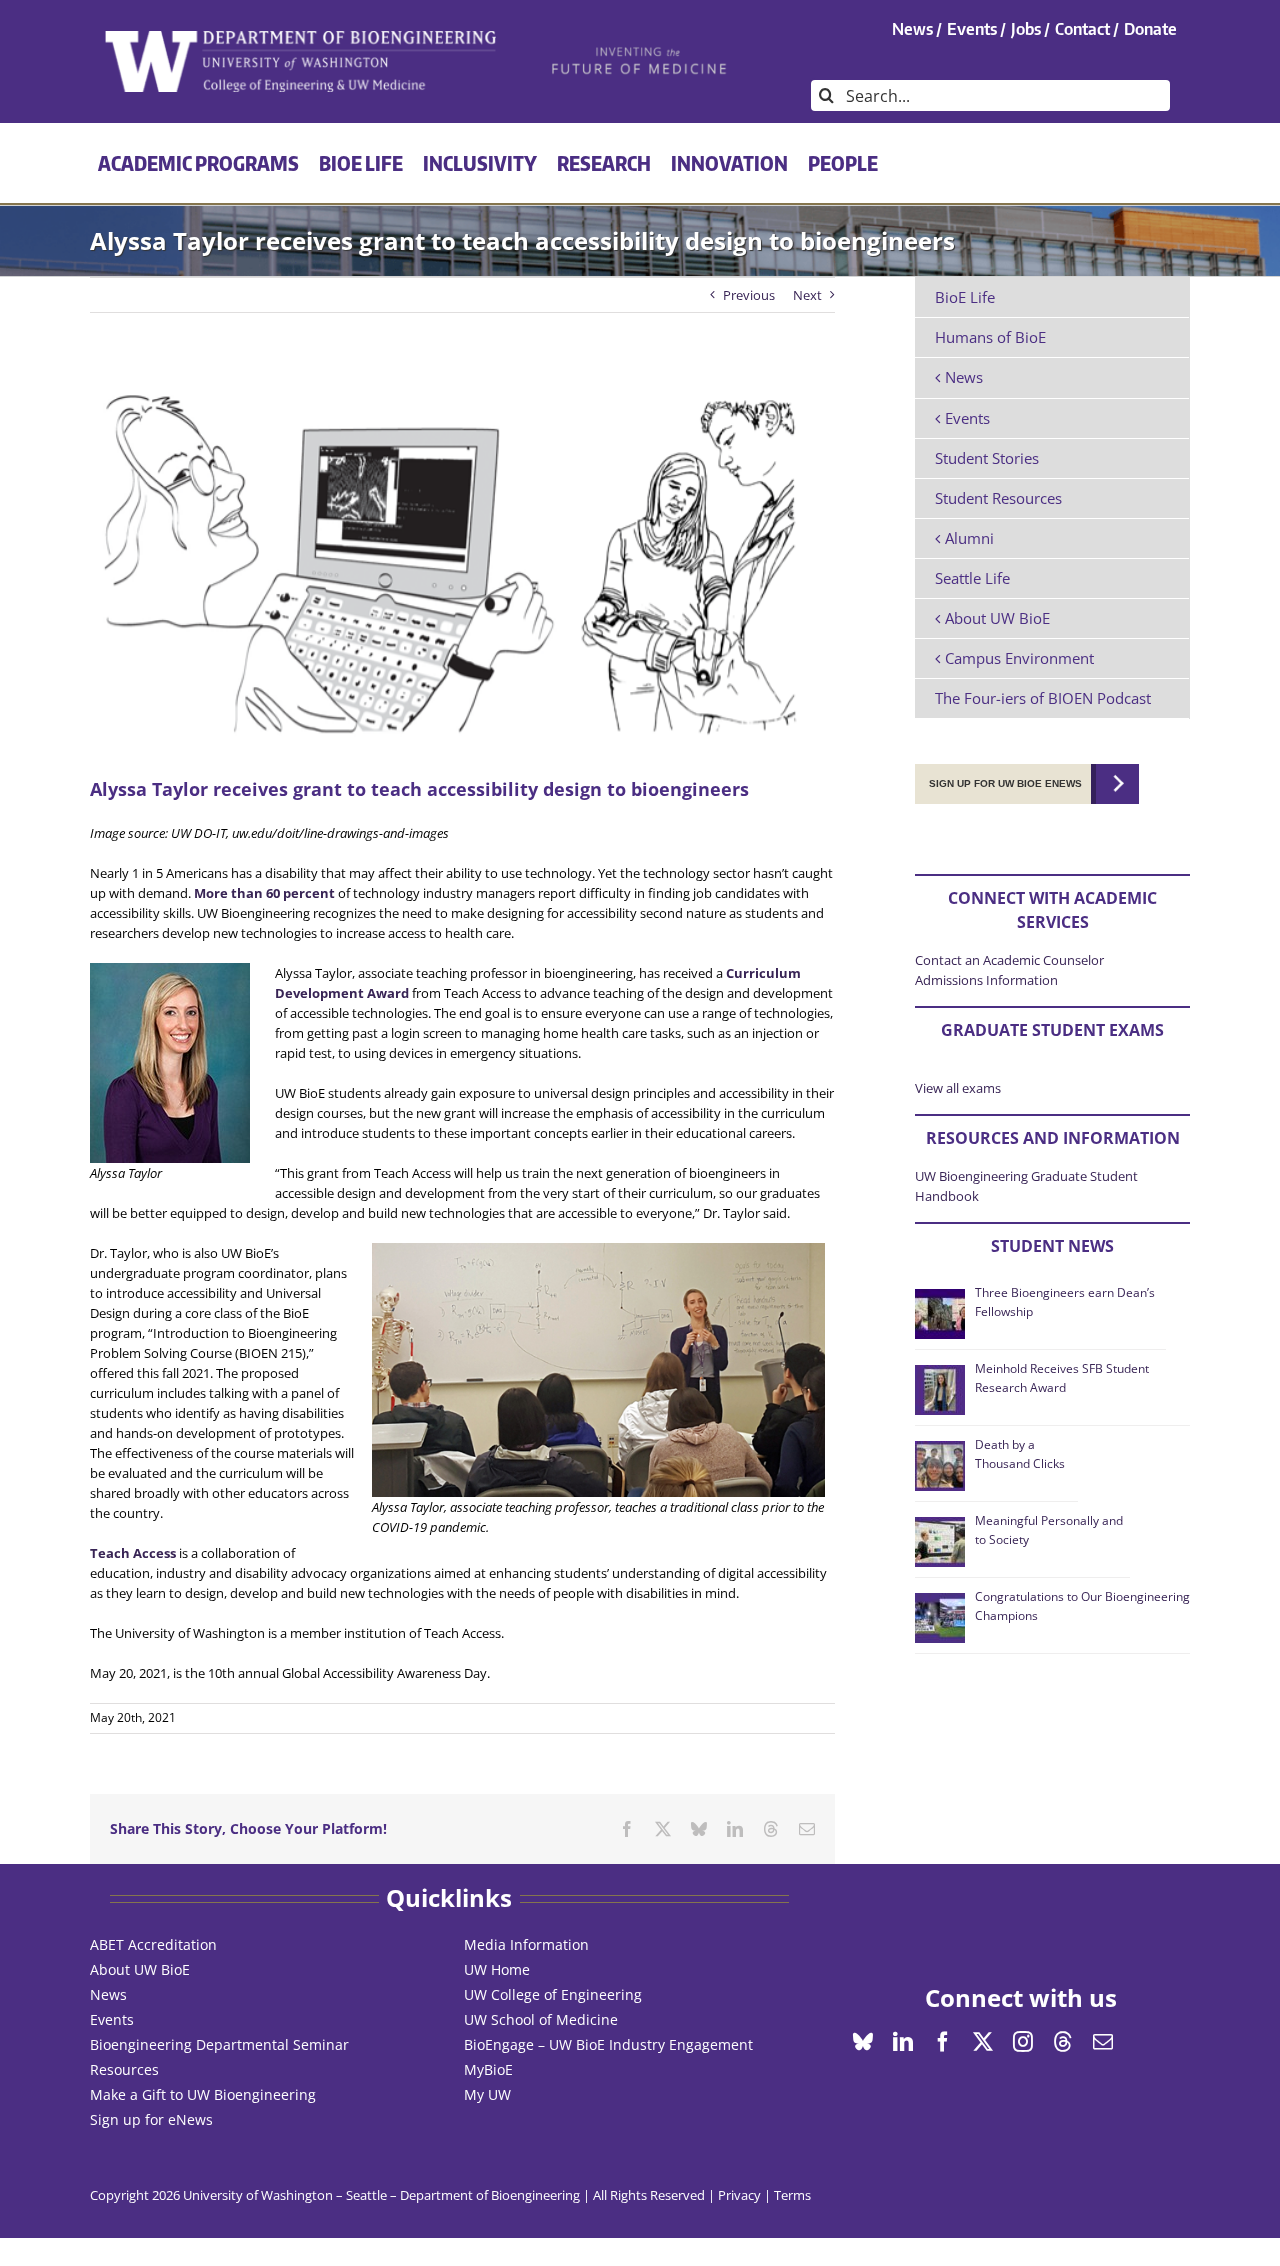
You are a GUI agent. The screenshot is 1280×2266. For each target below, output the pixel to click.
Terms (792, 2195)
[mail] (1103, 2042)
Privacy (739, 2195)
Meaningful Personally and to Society (1049, 1529)
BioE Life (965, 297)
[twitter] (983, 2042)
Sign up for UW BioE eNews (1005, 783)
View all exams (958, 1088)
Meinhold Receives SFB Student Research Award (1062, 1377)
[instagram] (1023, 2042)
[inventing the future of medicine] (640, 52)
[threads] (1063, 2042)
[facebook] (943, 2042)
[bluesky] (863, 2042)
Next (807, 295)
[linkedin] (903, 2042)
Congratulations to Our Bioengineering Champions (1082, 1605)
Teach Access (133, 1553)
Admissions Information (986, 980)
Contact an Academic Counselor (1009, 960)
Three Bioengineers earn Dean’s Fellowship (1065, 1301)
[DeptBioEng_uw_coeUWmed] (299, 37)
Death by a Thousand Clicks (1020, 1453)
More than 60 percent (264, 893)
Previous (749, 295)
